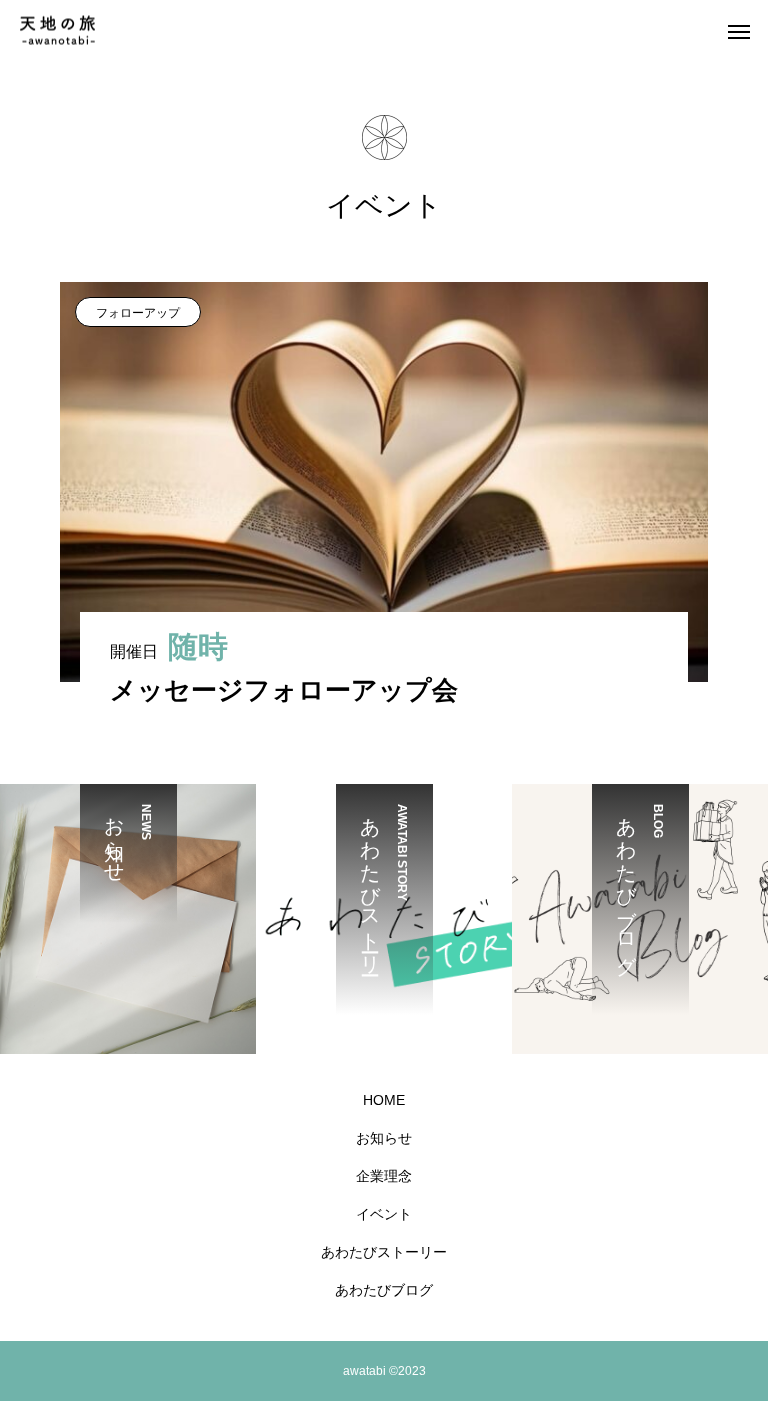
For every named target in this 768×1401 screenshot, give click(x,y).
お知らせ (384, 1138)
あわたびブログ (384, 1290)
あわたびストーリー (384, 1252)
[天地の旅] (57, 30)
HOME (384, 1100)
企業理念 (384, 1176)
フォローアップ (138, 313)
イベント (384, 1214)
